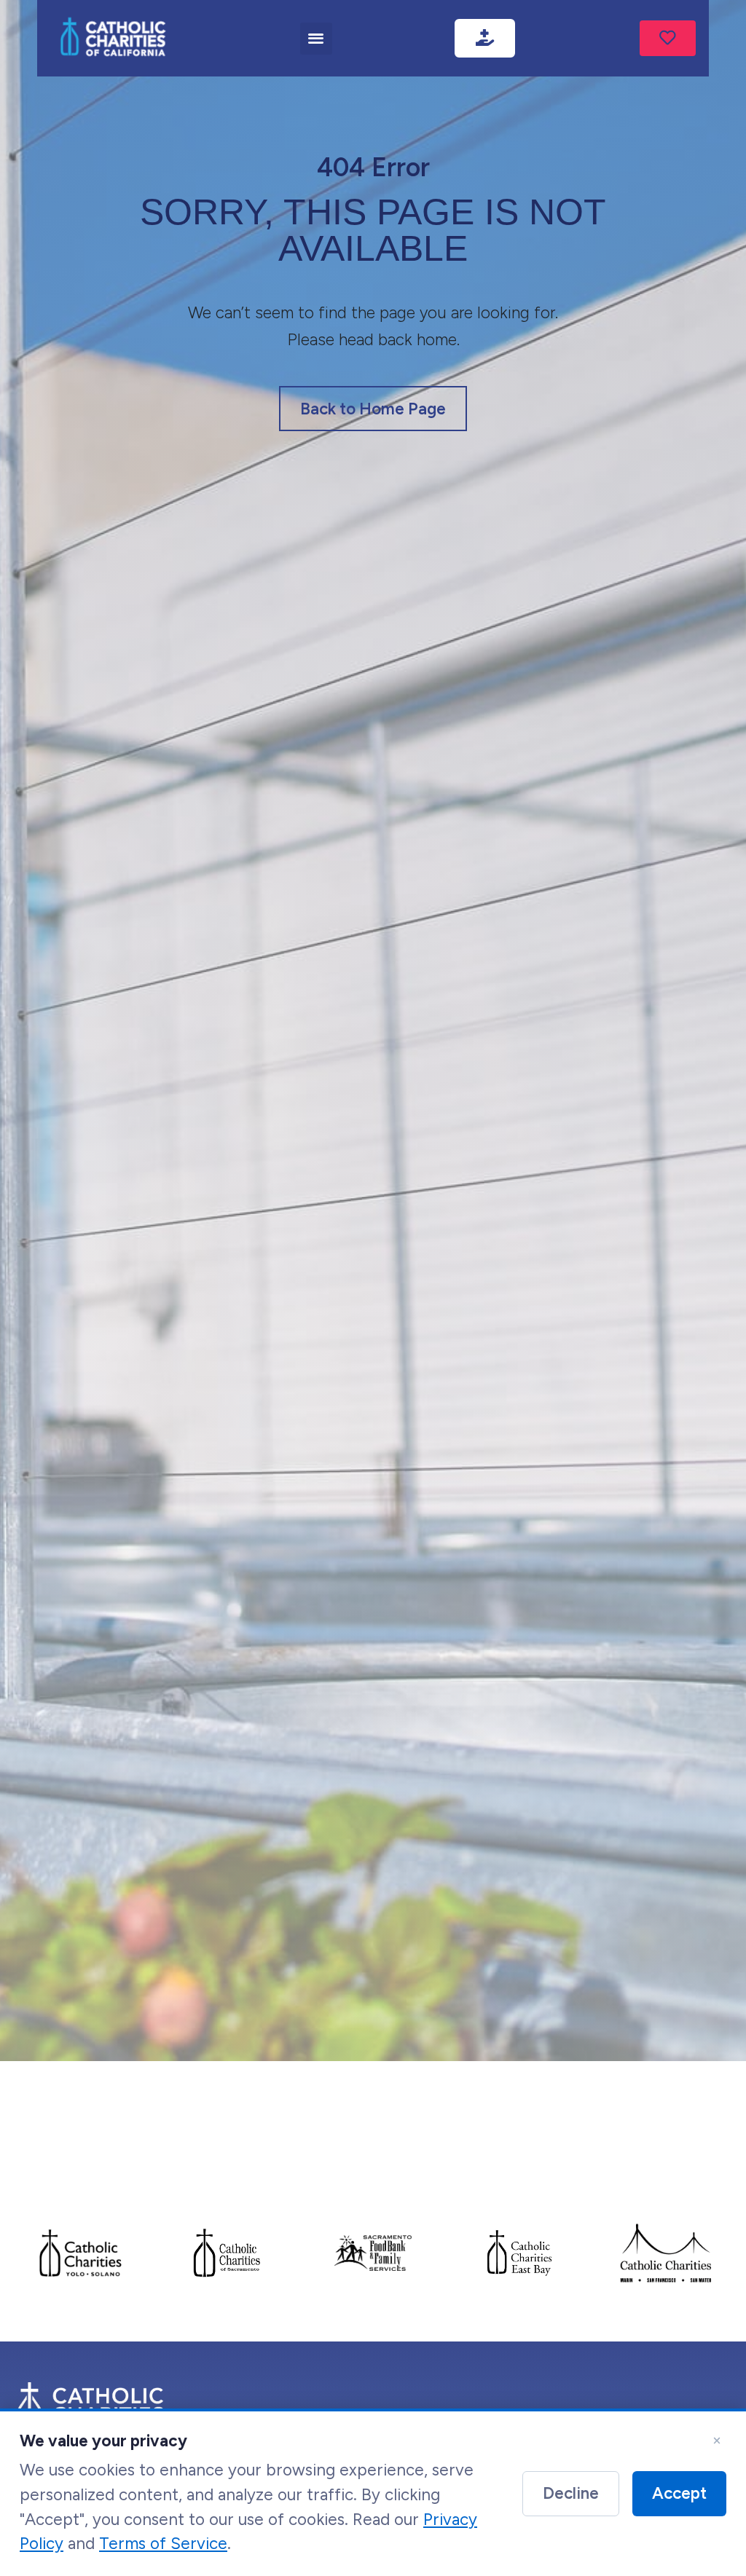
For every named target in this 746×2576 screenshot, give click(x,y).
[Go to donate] (485, 39)
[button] (316, 39)
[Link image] (113, 38)
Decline (571, 2493)
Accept (679, 2493)
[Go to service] (668, 39)
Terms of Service (163, 2544)
